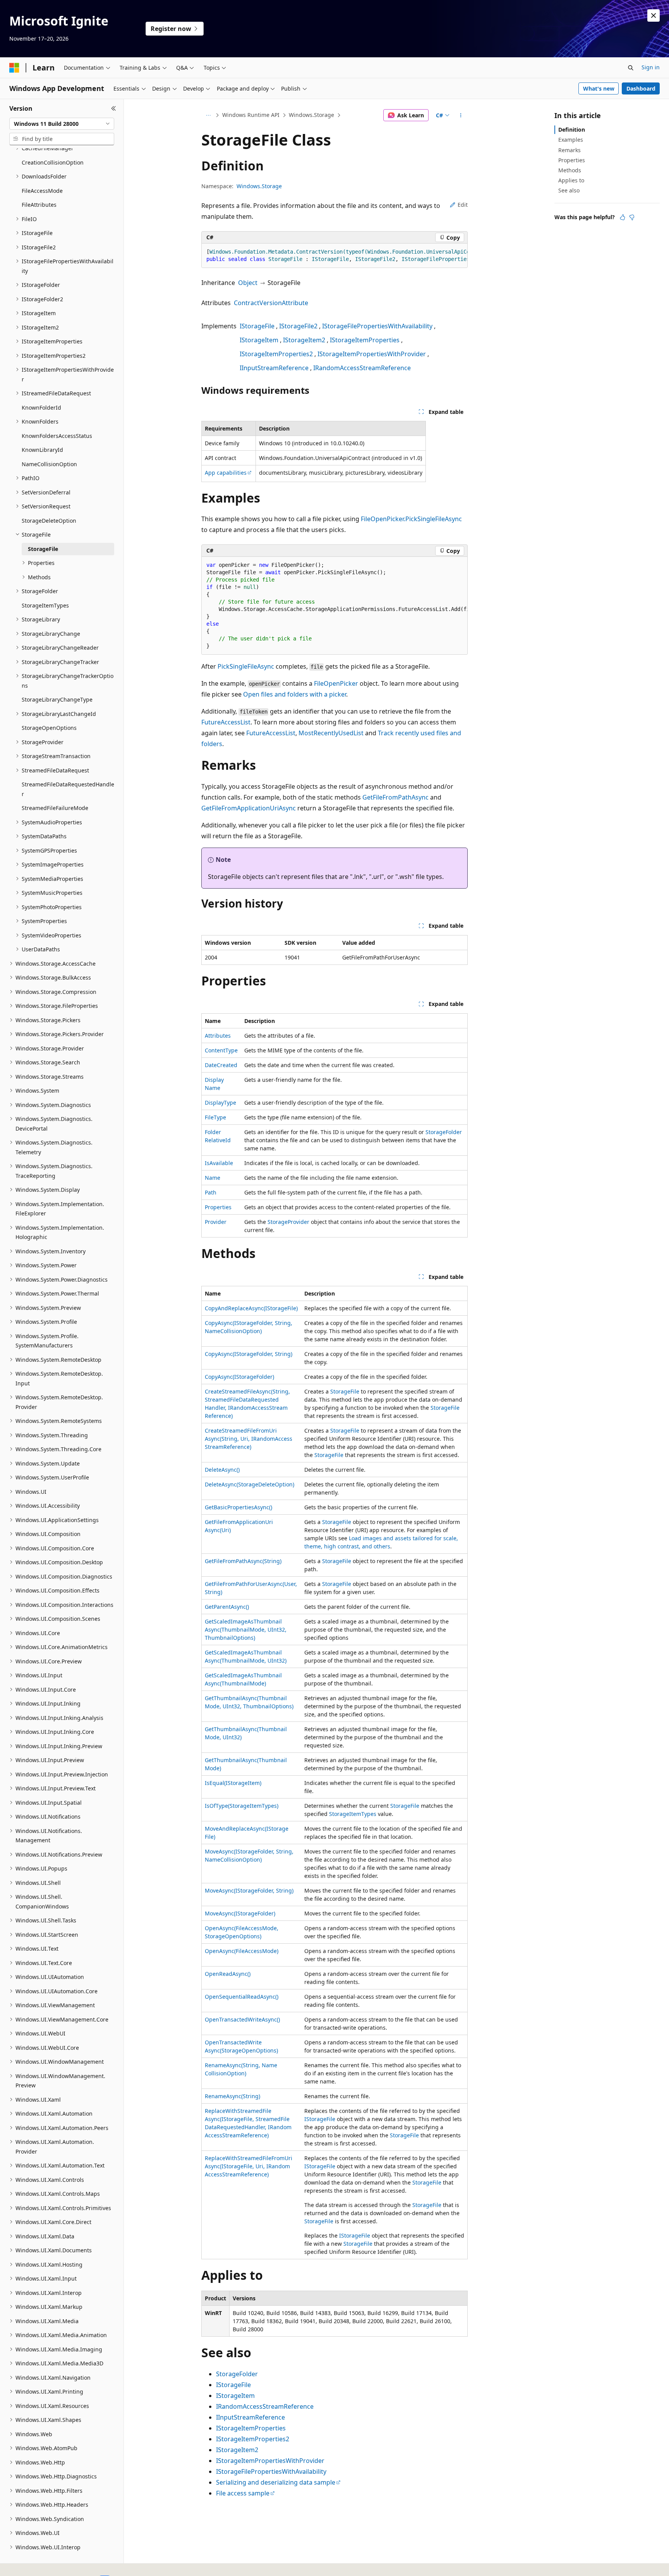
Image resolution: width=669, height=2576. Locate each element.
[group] (334, 256)
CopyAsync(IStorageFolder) (239, 1377)
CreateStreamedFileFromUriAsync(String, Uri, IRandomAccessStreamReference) (249, 1439)
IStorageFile (257, 326)
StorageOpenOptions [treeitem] (49, 728)
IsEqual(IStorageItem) (233, 1783)
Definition (572, 130)
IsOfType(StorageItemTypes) (242, 1806)
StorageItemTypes (353, 1814)
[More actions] (461, 115)
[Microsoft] (14, 68)
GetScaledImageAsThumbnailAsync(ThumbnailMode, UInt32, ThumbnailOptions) (246, 1630)
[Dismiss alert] (654, 15)
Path (211, 1192)
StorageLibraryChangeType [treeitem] (57, 699)
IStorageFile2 (298, 326)
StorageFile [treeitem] (43, 549)
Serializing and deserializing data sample (276, 2482)
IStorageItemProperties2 (276, 354)
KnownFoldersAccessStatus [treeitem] (57, 436)
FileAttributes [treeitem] (39, 205)
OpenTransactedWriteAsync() (242, 2019)
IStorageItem (259, 340)
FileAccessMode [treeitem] (42, 191)
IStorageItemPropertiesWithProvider (372, 354)
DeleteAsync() (222, 1470)
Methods (570, 170)
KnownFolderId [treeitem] (41, 408)
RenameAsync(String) (232, 2096)
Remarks (570, 150)
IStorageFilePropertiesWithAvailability (377, 326)
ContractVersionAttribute (271, 303)
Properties (218, 1207)
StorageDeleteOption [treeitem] (49, 521)
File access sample (243, 2493)
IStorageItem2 (304, 340)
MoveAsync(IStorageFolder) (240, 1913)
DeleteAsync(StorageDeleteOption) (250, 1484)
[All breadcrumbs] (208, 115)
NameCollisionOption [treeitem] (49, 464)
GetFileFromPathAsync (395, 797)
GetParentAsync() (227, 1607)
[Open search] (631, 68)
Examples (571, 140)
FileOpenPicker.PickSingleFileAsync (411, 519)
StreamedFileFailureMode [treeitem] (55, 808)
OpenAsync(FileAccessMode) (242, 1951)
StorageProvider (288, 1222)
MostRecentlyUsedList (331, 733)
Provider (216, 1222)
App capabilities (226, 473)
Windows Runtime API (251, 115)
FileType (215, 1117)
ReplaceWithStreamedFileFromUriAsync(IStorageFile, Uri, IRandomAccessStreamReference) (249, 2166)
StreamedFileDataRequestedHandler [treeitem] (68, 789)
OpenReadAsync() (228, 1974)
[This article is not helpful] (632, 217)
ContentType (221, 1050)
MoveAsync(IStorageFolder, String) (249, 1890)
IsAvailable (219, 1163)
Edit (463, 205)
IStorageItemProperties (365, 340)
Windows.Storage (311, 115)
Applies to (571, 180)
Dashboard (641, 88)
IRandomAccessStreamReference (362, 368)
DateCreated (221, 1065)
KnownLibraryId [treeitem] (42, 450)
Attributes (218, 1036)
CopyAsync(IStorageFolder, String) (249, 1354)
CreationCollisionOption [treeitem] (53, 162)
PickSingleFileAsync (246, 666)
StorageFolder (444, 1132)
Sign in (651, 67)
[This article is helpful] (623, 217)
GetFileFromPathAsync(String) (243, 1561)
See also (569, 190)
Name (213, 1178)
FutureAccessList (226, 722)
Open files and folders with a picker (295, 694)
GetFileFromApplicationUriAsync (249, 808)
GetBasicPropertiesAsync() (238, 1507)
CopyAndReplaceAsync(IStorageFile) (251, 1308)
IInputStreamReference (274, 368)
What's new (599, 88)
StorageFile (345, 1391)
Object (248, 283)
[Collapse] (114, 108)
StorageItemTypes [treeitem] (45, 605)
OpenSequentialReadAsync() (242, 1997)
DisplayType (220, 1103)
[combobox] (62, 124)
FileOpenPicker (336, 683)
